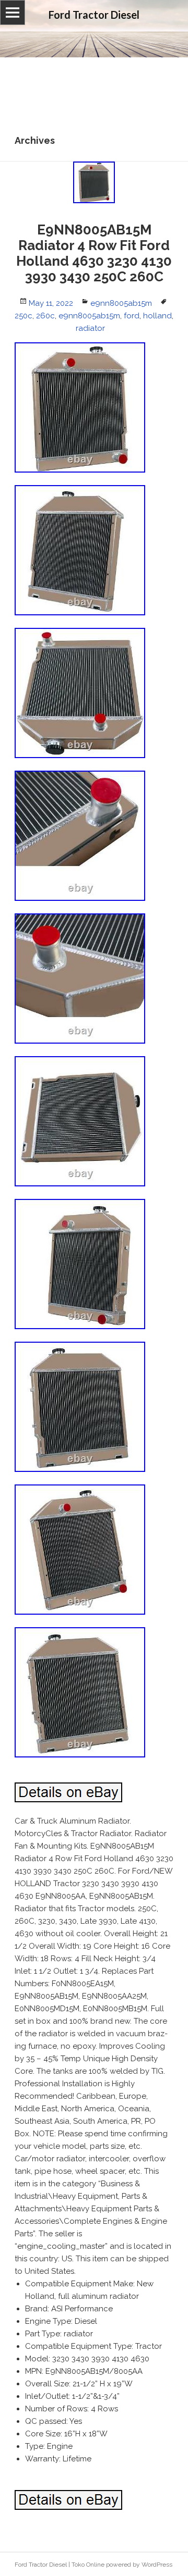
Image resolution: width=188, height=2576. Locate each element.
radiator (90, 328)
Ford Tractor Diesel (41, 2565)
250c (23, 316)
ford (132, 316)
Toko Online (88, 2565)
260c (45, 316)
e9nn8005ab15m (121, 303)
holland (157, 316)
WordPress (157, 2565)
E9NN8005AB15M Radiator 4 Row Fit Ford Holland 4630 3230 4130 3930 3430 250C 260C (94, 253)
